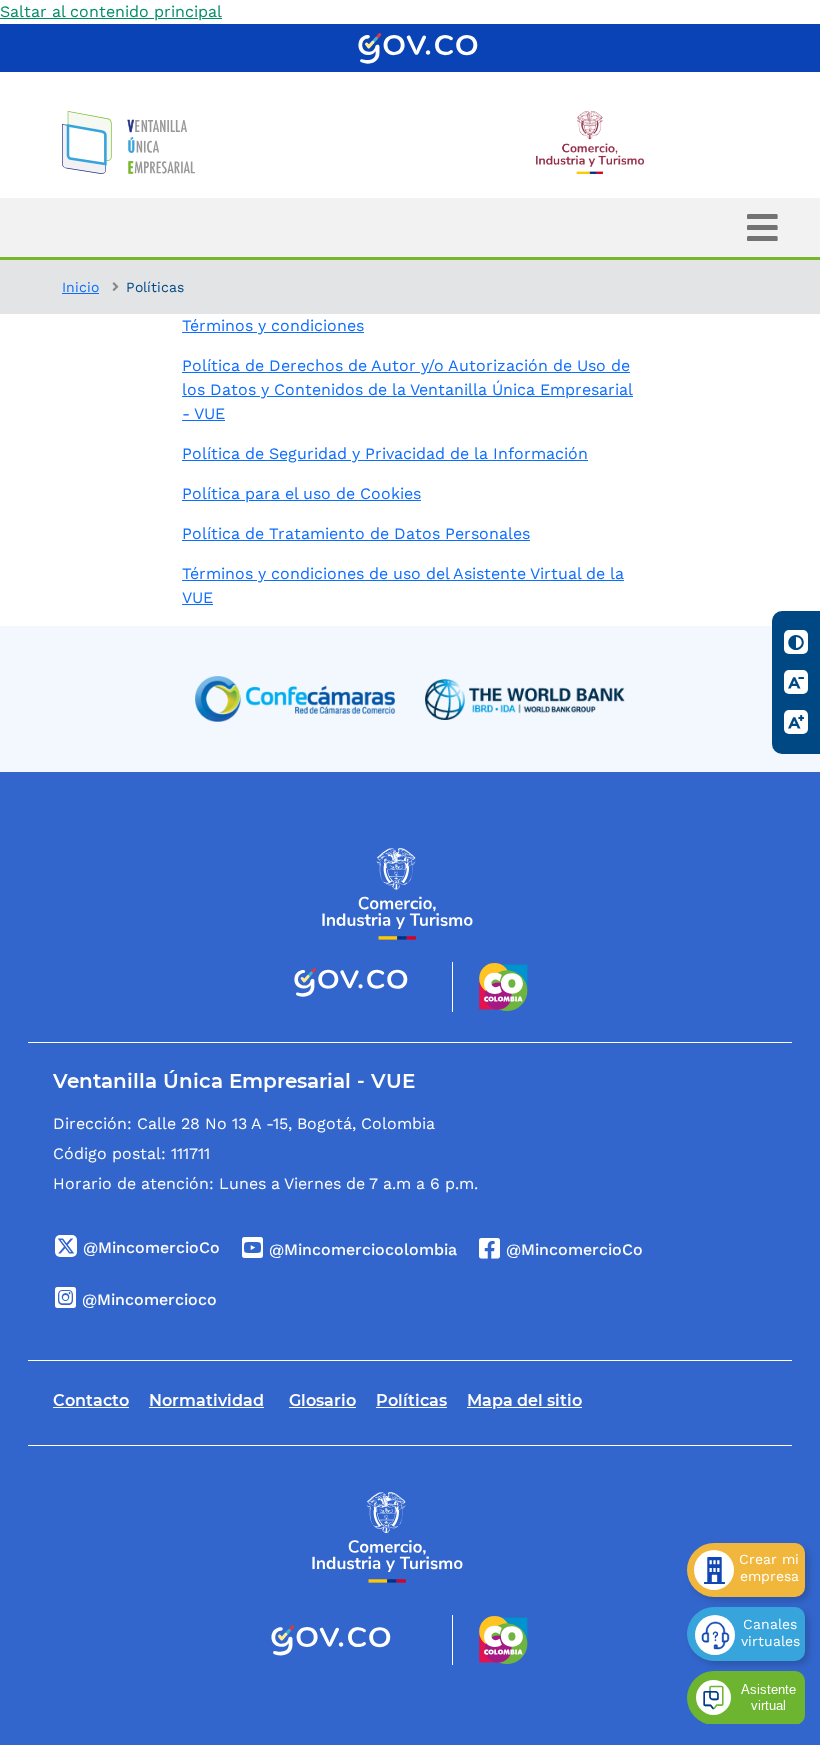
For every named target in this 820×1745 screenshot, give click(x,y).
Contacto (91, 1400)
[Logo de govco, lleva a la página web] (418, 48)
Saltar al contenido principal (111, 11)
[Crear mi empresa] (746, 1570)
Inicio (80, 287)
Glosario (322, 1400)
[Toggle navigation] (762, 227)
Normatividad (206, 1400)
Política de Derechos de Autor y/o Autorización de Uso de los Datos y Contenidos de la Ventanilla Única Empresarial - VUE (407, 389)
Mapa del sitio (524, 1400)
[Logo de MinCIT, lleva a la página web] (398, 893)
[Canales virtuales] (746, 1634)
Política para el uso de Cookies (301, 493)
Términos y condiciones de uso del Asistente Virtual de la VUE (403, 585)
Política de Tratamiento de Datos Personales (356, 533)
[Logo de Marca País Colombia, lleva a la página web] (490, 987)
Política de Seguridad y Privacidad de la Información (385, 453)
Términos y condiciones (273, 325)
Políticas (411, 1400)
